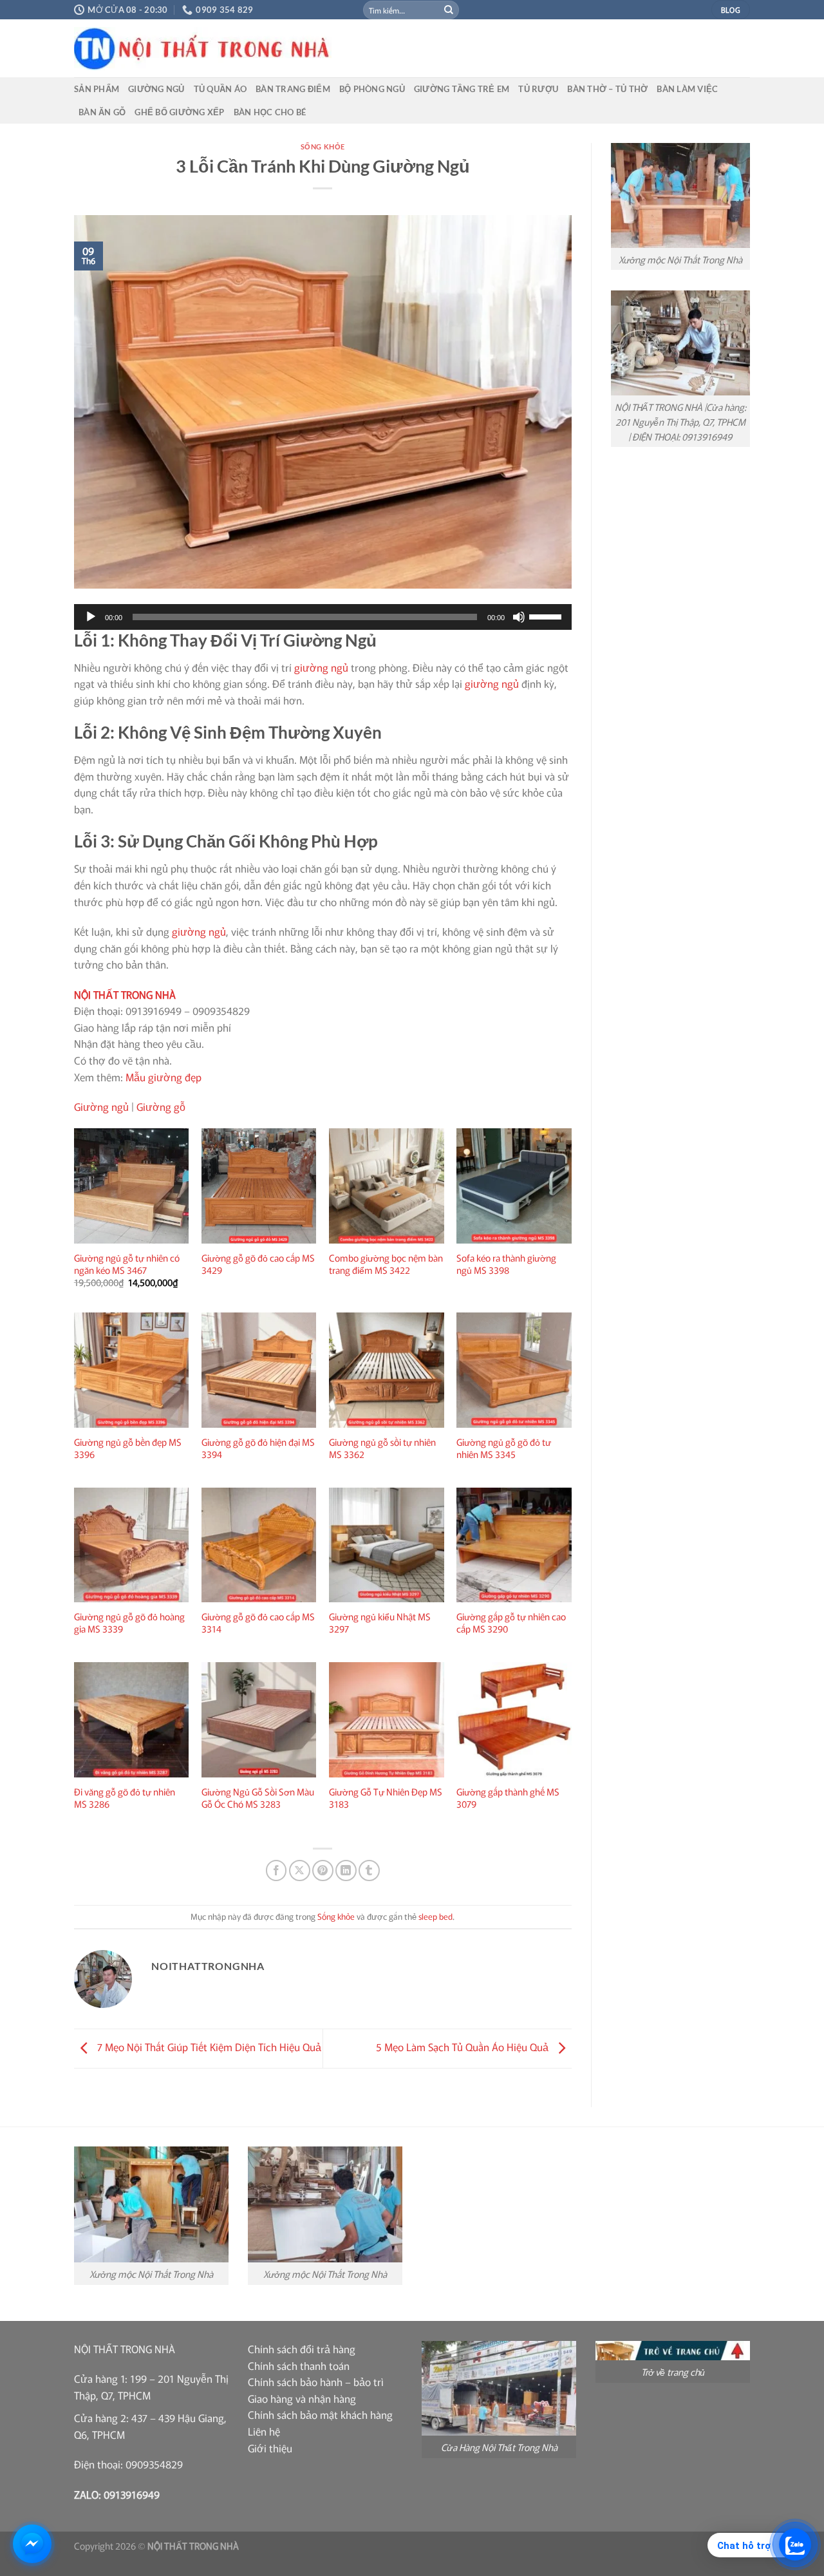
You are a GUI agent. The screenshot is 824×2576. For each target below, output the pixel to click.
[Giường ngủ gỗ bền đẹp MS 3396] (132, 1370)
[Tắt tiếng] (519, 617)
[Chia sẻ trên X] (300, 1870)
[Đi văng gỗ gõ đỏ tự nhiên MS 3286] (132, 1720)
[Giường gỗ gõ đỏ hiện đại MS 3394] (259, 1370)
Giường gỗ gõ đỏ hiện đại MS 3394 (258, 1448)
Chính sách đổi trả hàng (302, 2349)
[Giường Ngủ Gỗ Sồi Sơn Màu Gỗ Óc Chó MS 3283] (259, 1720)
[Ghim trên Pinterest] (323, 1870)
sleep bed (435, 1916)
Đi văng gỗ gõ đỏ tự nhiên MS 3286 (125, 1798)
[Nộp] (449, 10)
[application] (323, 617)
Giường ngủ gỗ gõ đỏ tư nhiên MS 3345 (504, 1448)
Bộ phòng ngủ (372, 89)
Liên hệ (264, 2431)
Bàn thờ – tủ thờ (607, 89)
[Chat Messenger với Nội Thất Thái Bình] (32, 2544)
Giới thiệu (270, 2448)
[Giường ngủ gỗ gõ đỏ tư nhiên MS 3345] (514, 1370)
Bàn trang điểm (293, 89)
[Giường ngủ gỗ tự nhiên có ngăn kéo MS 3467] (132, 1186)
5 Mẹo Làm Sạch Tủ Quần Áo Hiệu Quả (464, 2047)
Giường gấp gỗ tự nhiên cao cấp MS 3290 (511, 1623)
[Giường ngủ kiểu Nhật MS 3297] (387, 1545)
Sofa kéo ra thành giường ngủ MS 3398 (506, 1264)
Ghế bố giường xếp (179, 112)
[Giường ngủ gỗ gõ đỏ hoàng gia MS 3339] (132, 1545)
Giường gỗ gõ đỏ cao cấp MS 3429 (258, 1264)
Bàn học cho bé (270, 112)
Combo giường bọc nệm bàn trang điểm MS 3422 (386, 1264)
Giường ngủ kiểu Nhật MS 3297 (380, 1623)
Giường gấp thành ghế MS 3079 (508, 1798)
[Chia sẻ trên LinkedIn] (346, 1870)
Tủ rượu (538, 89)
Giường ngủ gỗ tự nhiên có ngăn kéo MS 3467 (127, 1264)
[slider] (547, 616)
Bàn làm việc (687, 89)
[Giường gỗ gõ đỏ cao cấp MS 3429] (259, 1186)
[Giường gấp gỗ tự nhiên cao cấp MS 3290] (514, 1545)
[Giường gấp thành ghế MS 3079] (514, 1720)
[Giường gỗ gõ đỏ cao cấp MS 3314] (259, 1545)
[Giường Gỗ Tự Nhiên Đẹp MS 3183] (387, 1720)
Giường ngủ (156, 89)
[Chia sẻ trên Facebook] (276, 1870)
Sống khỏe (323, 147)
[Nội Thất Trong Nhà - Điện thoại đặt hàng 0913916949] (299, 49)
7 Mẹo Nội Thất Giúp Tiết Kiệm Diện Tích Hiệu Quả (208, 2047)
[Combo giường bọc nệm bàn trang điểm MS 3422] (387, 1186)
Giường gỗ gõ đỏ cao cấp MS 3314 (258, 1623)
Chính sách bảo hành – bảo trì (316, 2382)
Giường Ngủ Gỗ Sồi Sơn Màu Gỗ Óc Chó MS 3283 (258, 1798)
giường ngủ (321, 667)
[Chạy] (91, 617)
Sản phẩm (97, 89)
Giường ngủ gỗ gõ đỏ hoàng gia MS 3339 (129, 1623)
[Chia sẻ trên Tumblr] (369, 1870)
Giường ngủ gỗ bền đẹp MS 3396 (128, 1448)
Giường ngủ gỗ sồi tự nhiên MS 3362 (382, 1448)
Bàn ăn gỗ (102, 112)
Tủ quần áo (220, 89)
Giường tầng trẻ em (462, 89)
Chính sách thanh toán (299, 2365)
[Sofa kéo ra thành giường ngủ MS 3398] (514, 1186)
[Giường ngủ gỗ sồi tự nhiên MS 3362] (387, 1370)
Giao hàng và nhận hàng (302, 2398)
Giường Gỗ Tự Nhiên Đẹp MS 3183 (386, 1798)
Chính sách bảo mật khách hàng (320, 2414)
